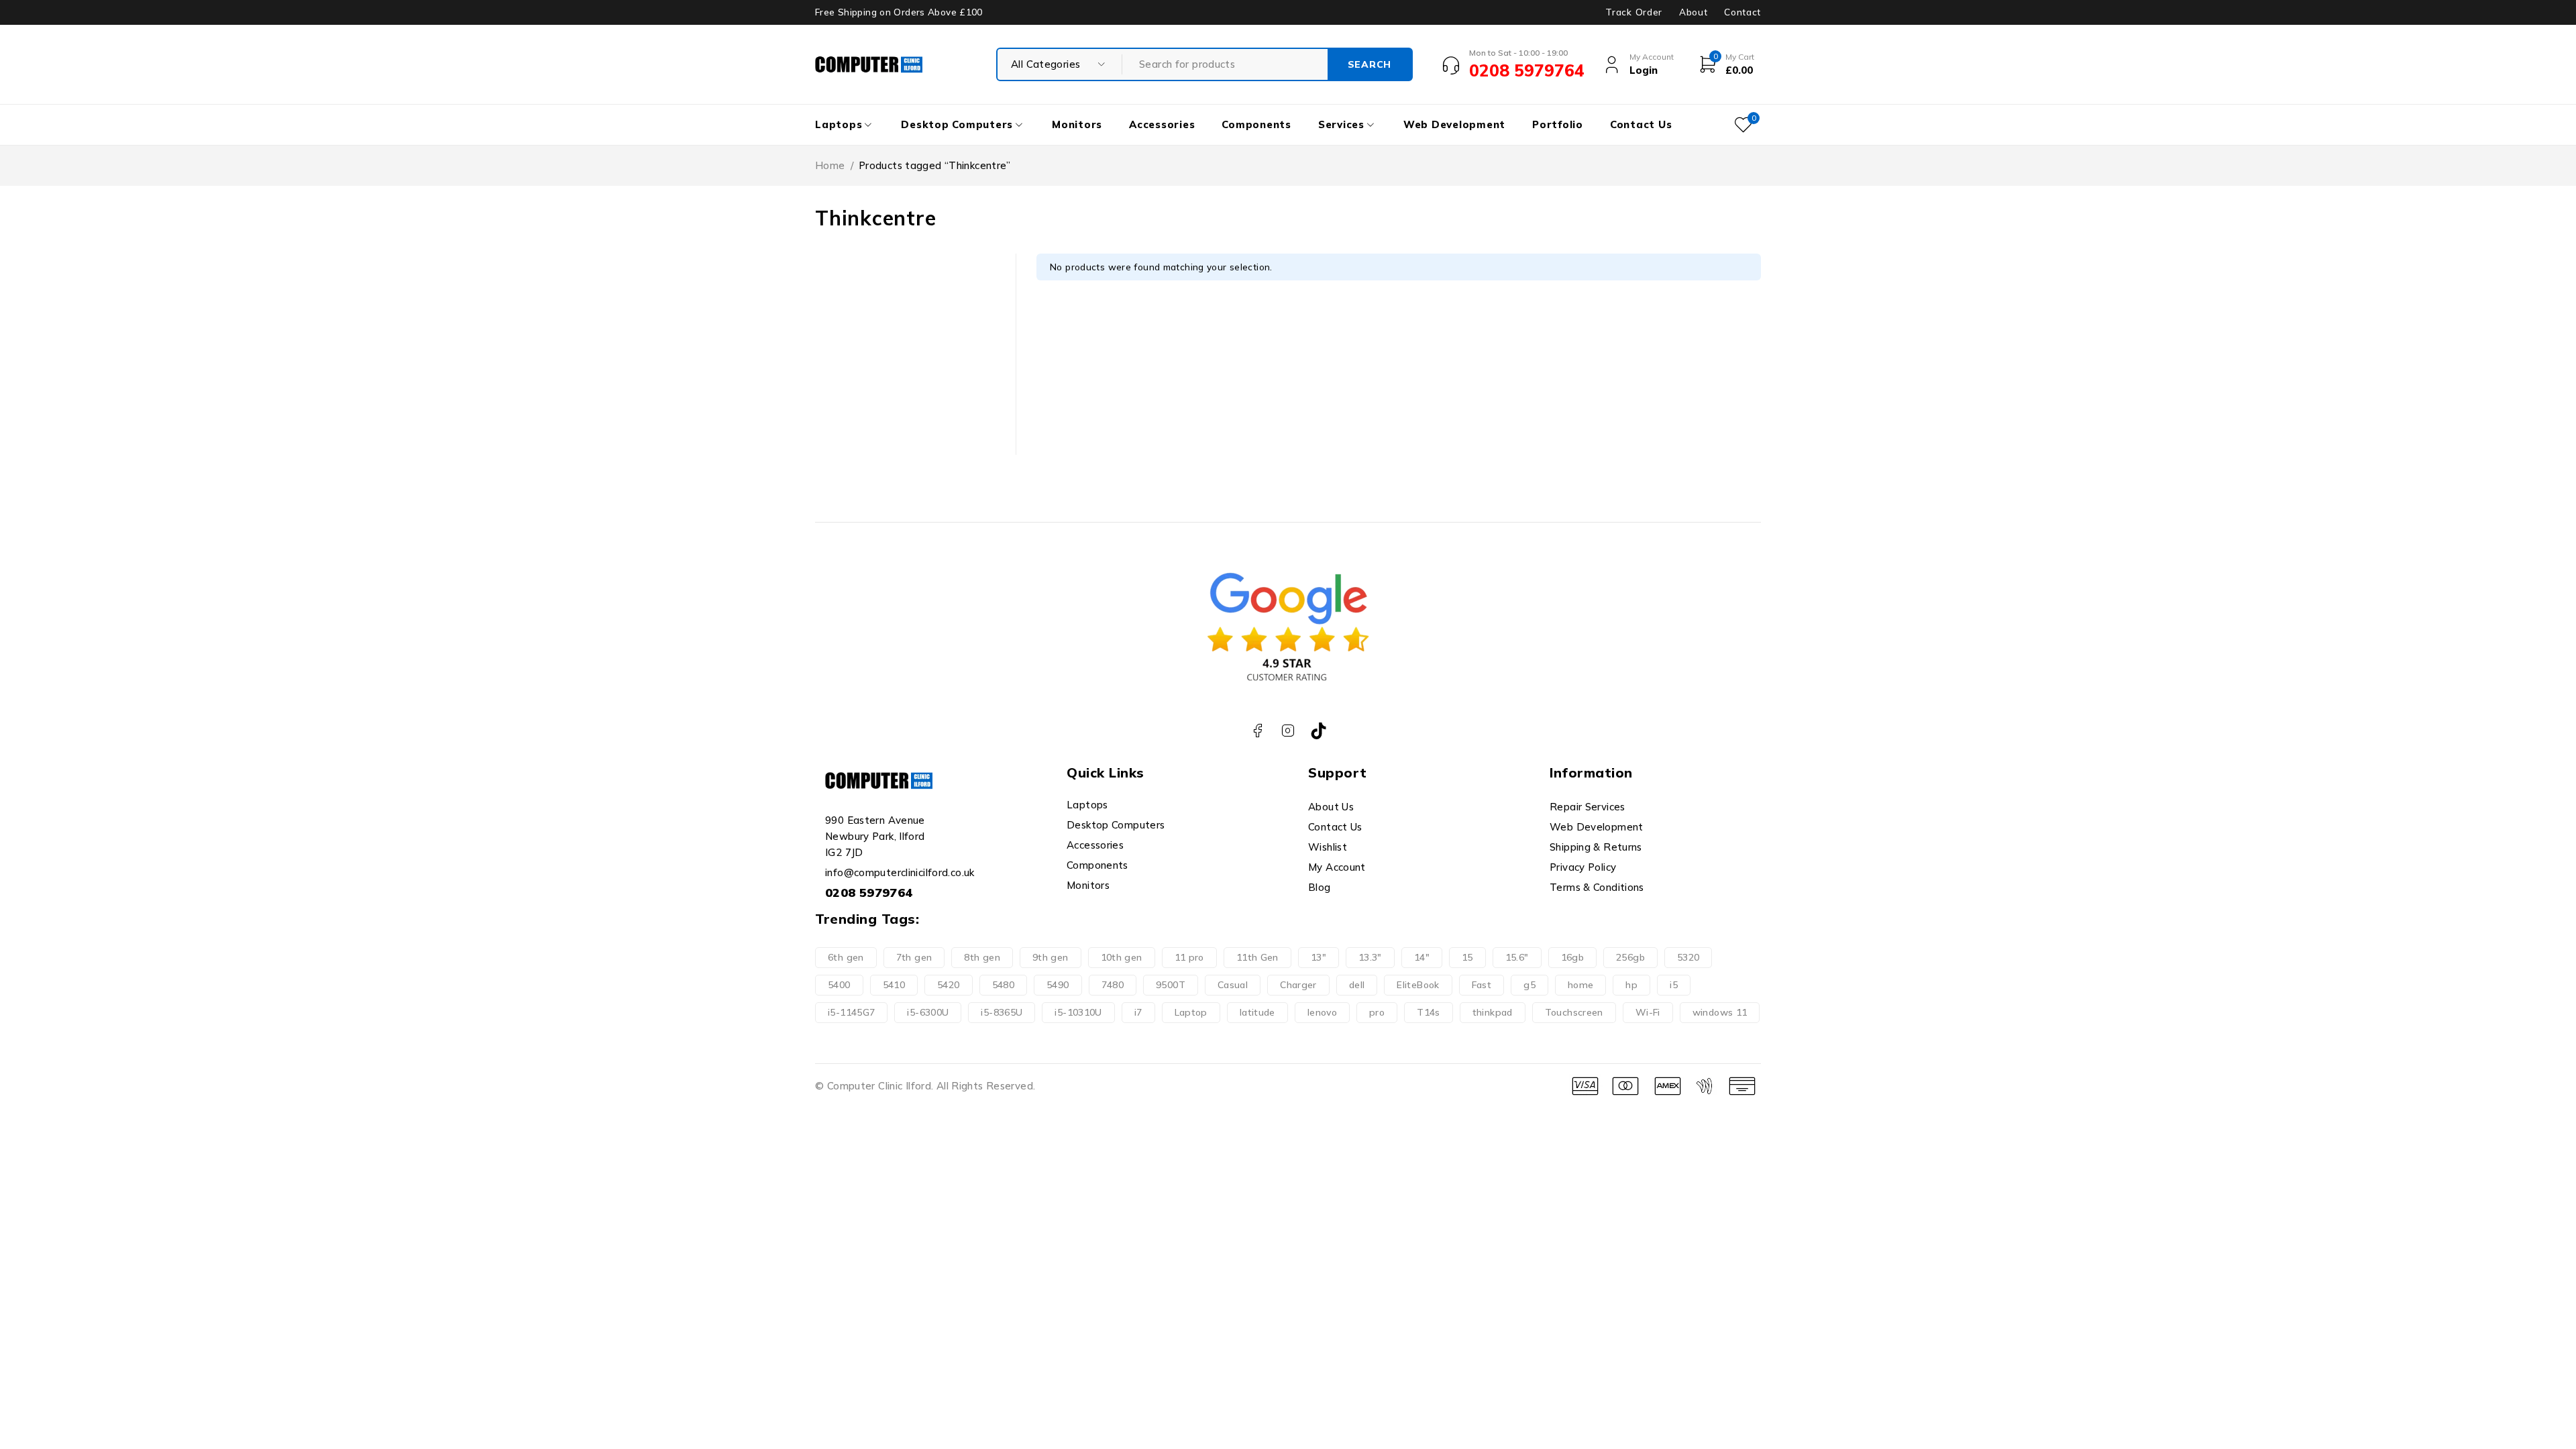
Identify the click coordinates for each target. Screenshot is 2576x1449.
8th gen (982, 957)
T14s (1429, 1012)
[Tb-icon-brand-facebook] (1257, 731)
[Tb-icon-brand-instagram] (1288, 731)
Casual (1233, 985)
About (1693, 12)
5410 (894, 985)
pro (1377, 1012)
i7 (1138, 1012)
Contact (1742, 12)
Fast (1482, 985)
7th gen (914, 957)
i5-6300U (928, 1012)
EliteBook (1418, 985)
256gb (1630, 957)
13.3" (1370, 957)
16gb (1573, 957)
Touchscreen (1574, 1012)
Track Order (1633, 12)
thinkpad (1493, 1012)
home (1581, 985)
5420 (949, 985)
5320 (1688, 957)
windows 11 (1720, 1012)
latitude (1257, 1012)
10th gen (1122, 957)
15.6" (1517, 957)
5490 (1058, 985)
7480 (1113, 985)
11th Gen (1257, 957)
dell (1357, 985)
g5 (1529, 985)
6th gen (846, 957)
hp (1631, 985)
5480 (1004, 985)
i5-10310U (1078, 1012)
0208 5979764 (869, 893)
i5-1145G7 (851, 1012)
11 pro (1189, 957)
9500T (1171, 985)
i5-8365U (1002, 1012)
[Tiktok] (1319, 731)
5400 (839, 985)
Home (830, 165)
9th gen (1051, 957)
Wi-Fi (1648, 1012)
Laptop (1191, 1012)
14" (1422, 957)
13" (1319, 957)
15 (1467, 957)
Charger (1298, 985)
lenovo (1322, 1012)
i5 (1674, 985)
